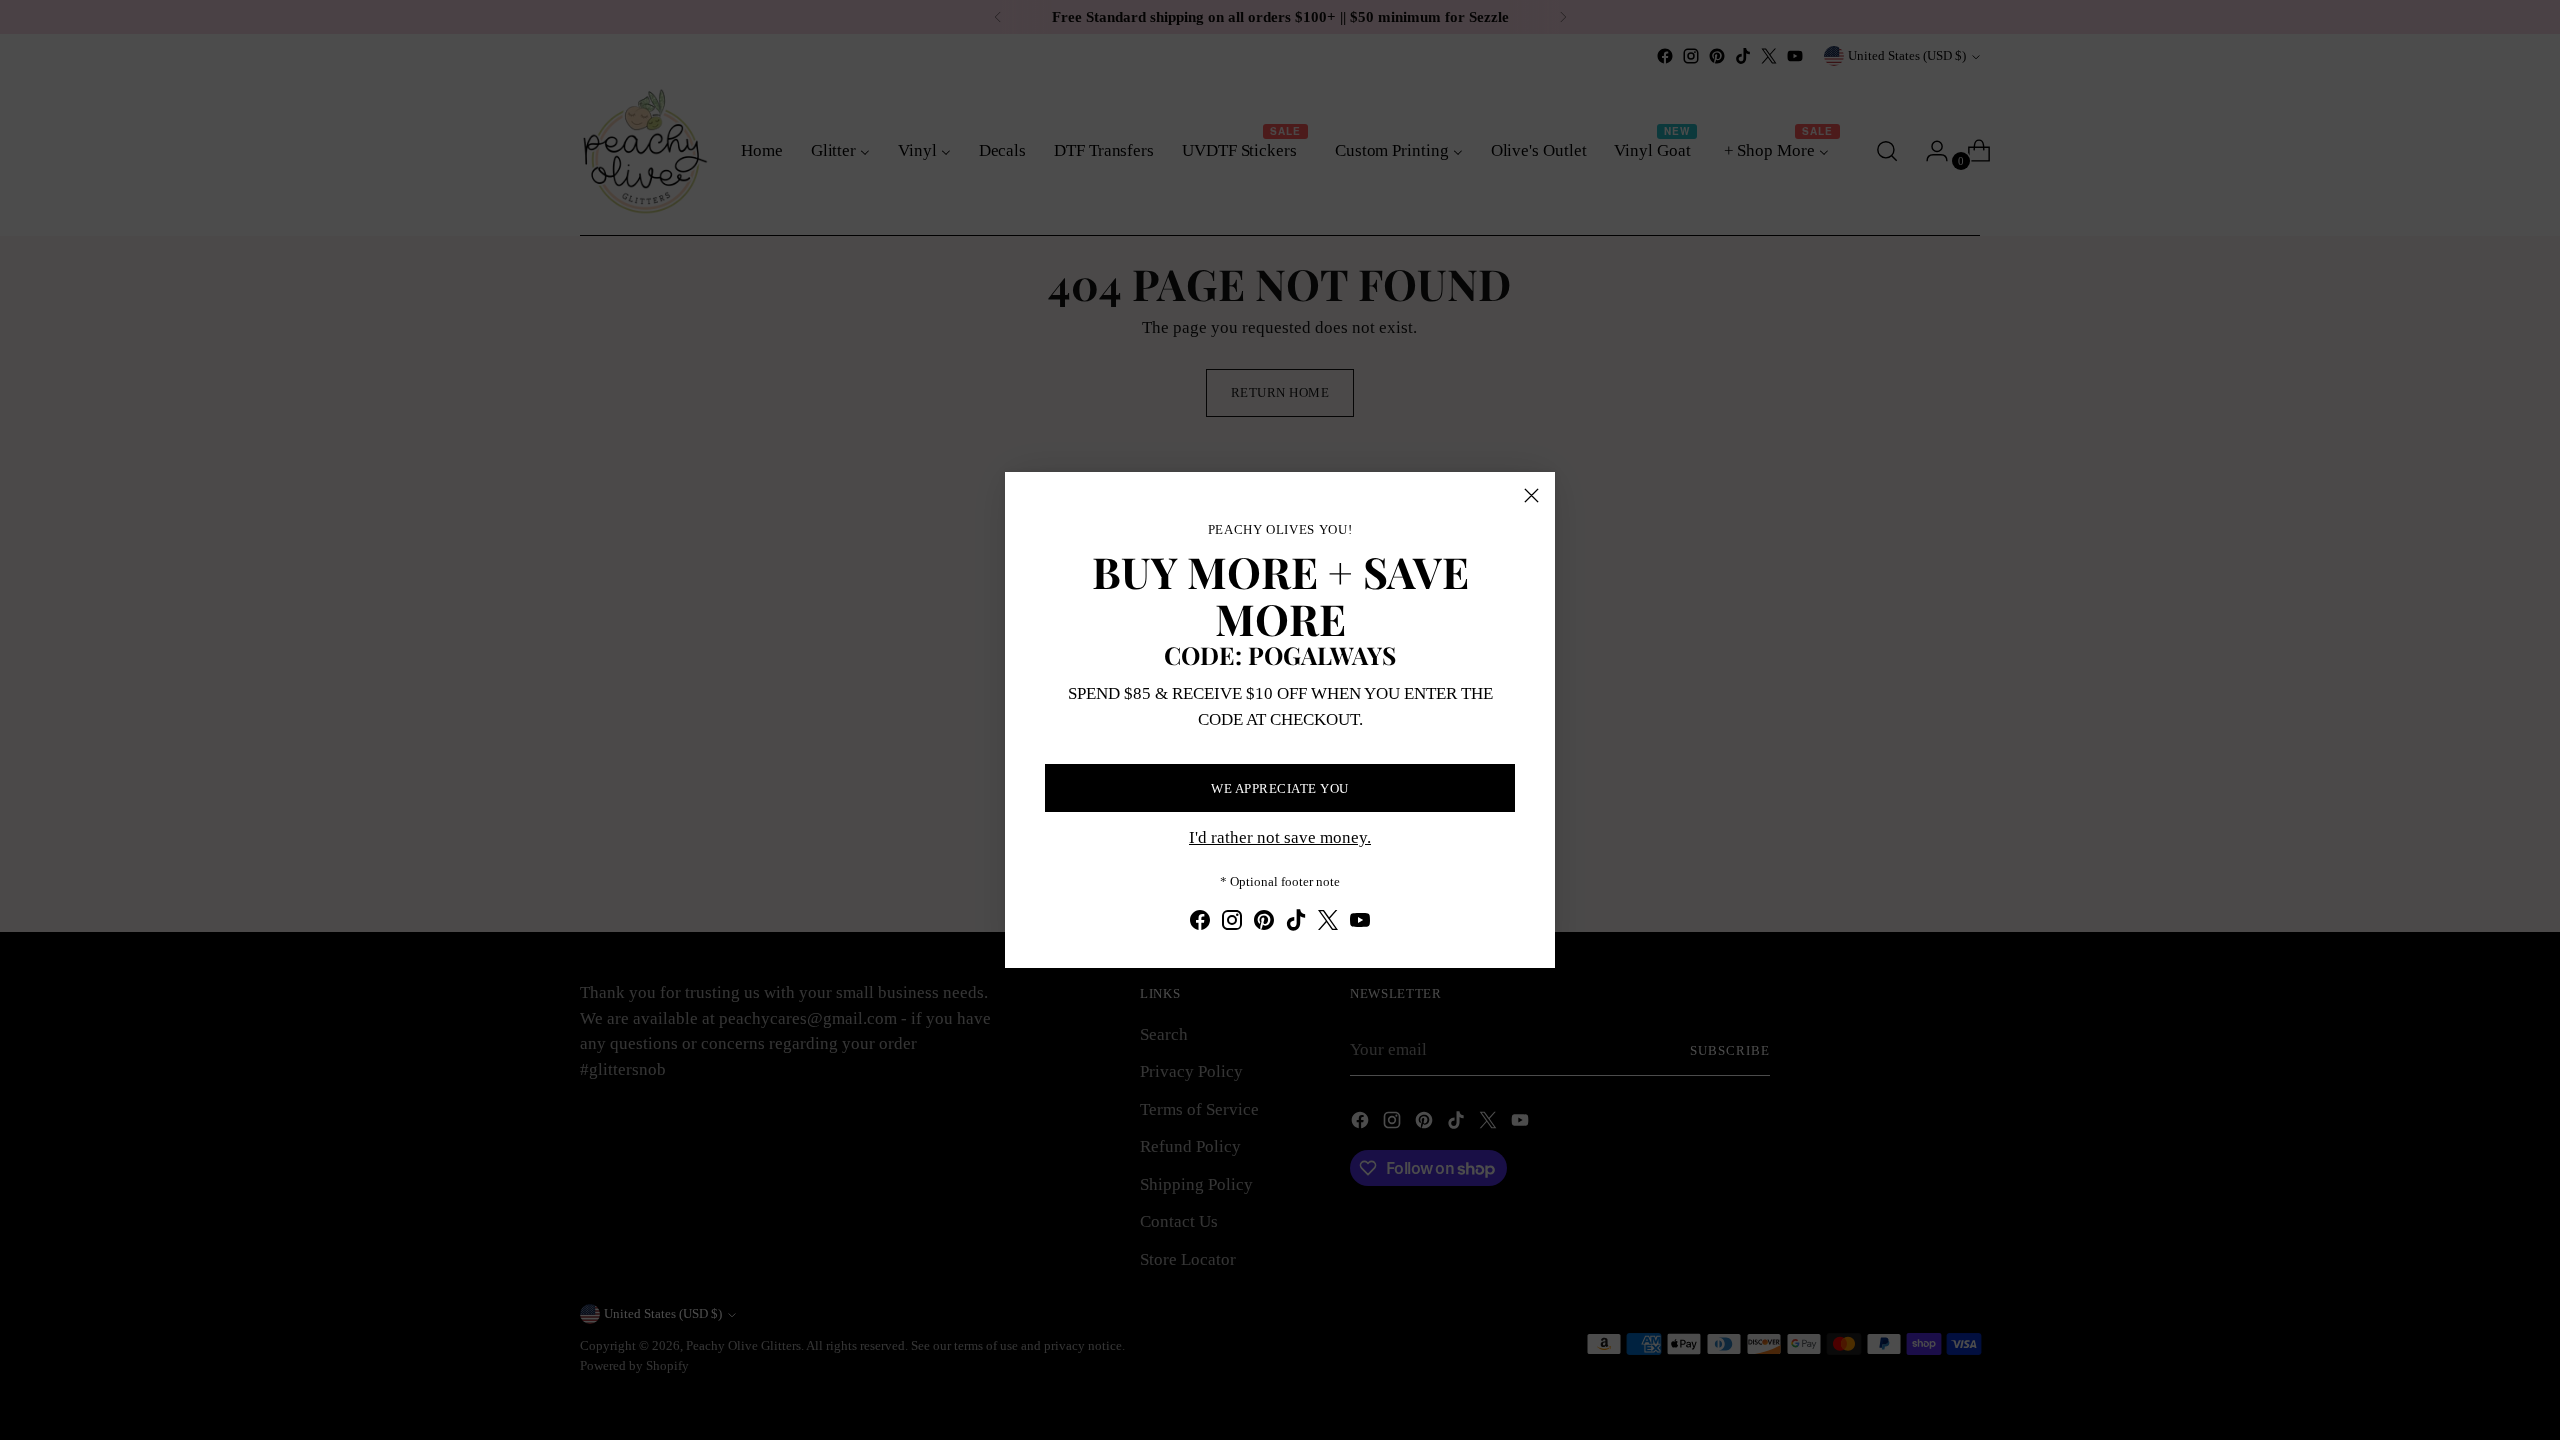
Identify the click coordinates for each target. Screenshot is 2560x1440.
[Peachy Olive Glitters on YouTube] (1360, 924)
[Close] (1531, 495)
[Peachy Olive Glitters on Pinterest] (1264, 924)
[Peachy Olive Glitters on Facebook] (1200, 924)
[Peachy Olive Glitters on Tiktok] (1296, 924)
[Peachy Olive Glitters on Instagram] (1232, 924)
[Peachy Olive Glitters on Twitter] (1328, 924)
